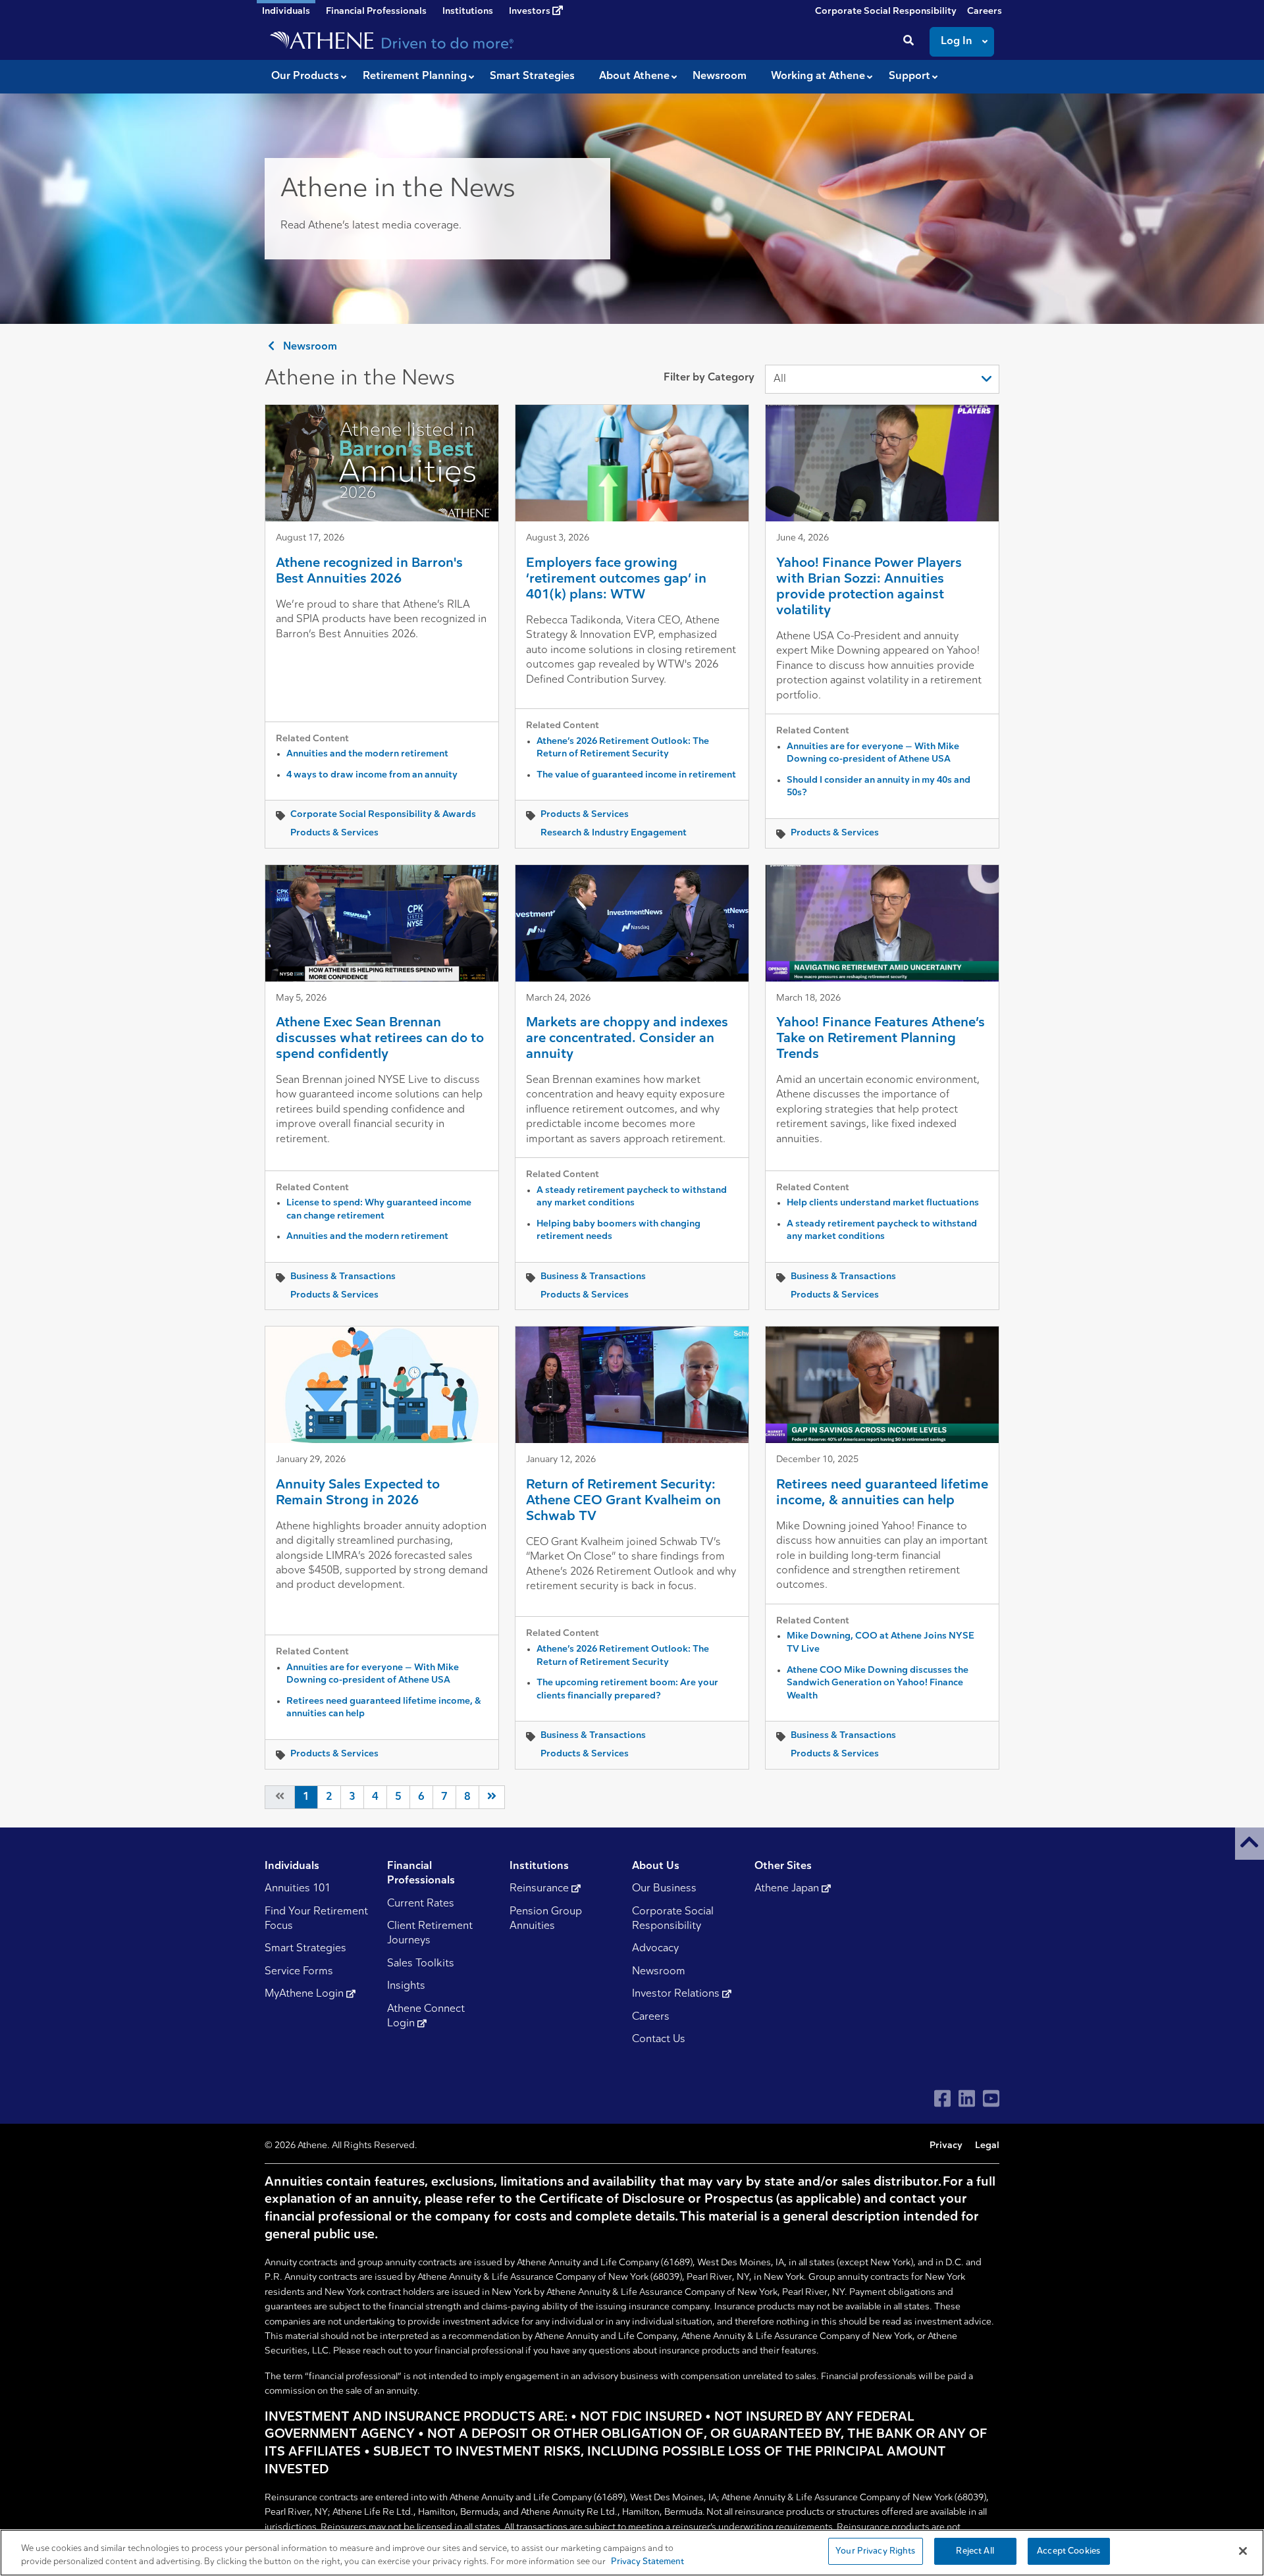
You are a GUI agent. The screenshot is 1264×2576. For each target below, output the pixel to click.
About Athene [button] (634, 76)
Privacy (946, 2146)
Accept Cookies (1068, 2551)
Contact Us (659, 2039)
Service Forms (299, 1972)
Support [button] (909, 76)
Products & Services (334, 833)
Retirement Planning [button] (415, 76)
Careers (985, 12)
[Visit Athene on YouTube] (991, 2098)
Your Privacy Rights (875, 2551)
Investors (531, 12)
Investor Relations (677, 1994)
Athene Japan (788, 1889)
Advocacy (655, 1949)
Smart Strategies (305, 1949)
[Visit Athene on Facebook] (942, 2098)
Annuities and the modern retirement (367, 754)
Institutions (468, 12)
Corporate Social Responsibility (886, 12)
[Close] (1243, 2551)
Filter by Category (709, 378)
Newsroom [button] (720, 76)
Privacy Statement (647, 2562)
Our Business (664, 1889)
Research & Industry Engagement (614, 833)
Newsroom (309, 347)
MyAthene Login (305, 1994)
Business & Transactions (343, 1277)
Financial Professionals (376, 12)
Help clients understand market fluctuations (883, 1203)
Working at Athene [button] (818, 76)
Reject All (975, 2551)
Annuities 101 (298, 1889)
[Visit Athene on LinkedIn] (967, 2098)
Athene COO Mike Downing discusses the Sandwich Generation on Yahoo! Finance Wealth (878, 1683)
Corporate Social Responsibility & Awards (383, 815)
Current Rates (421, 1904)
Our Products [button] (305, 76)
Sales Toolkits (421, 1964)
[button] (1250, 1844)
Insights (406, 1986)
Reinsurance (540, 1889)
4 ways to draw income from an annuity (372, 775)
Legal (987, 2146)
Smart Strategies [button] (532, 76)
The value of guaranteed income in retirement (636, 775)
